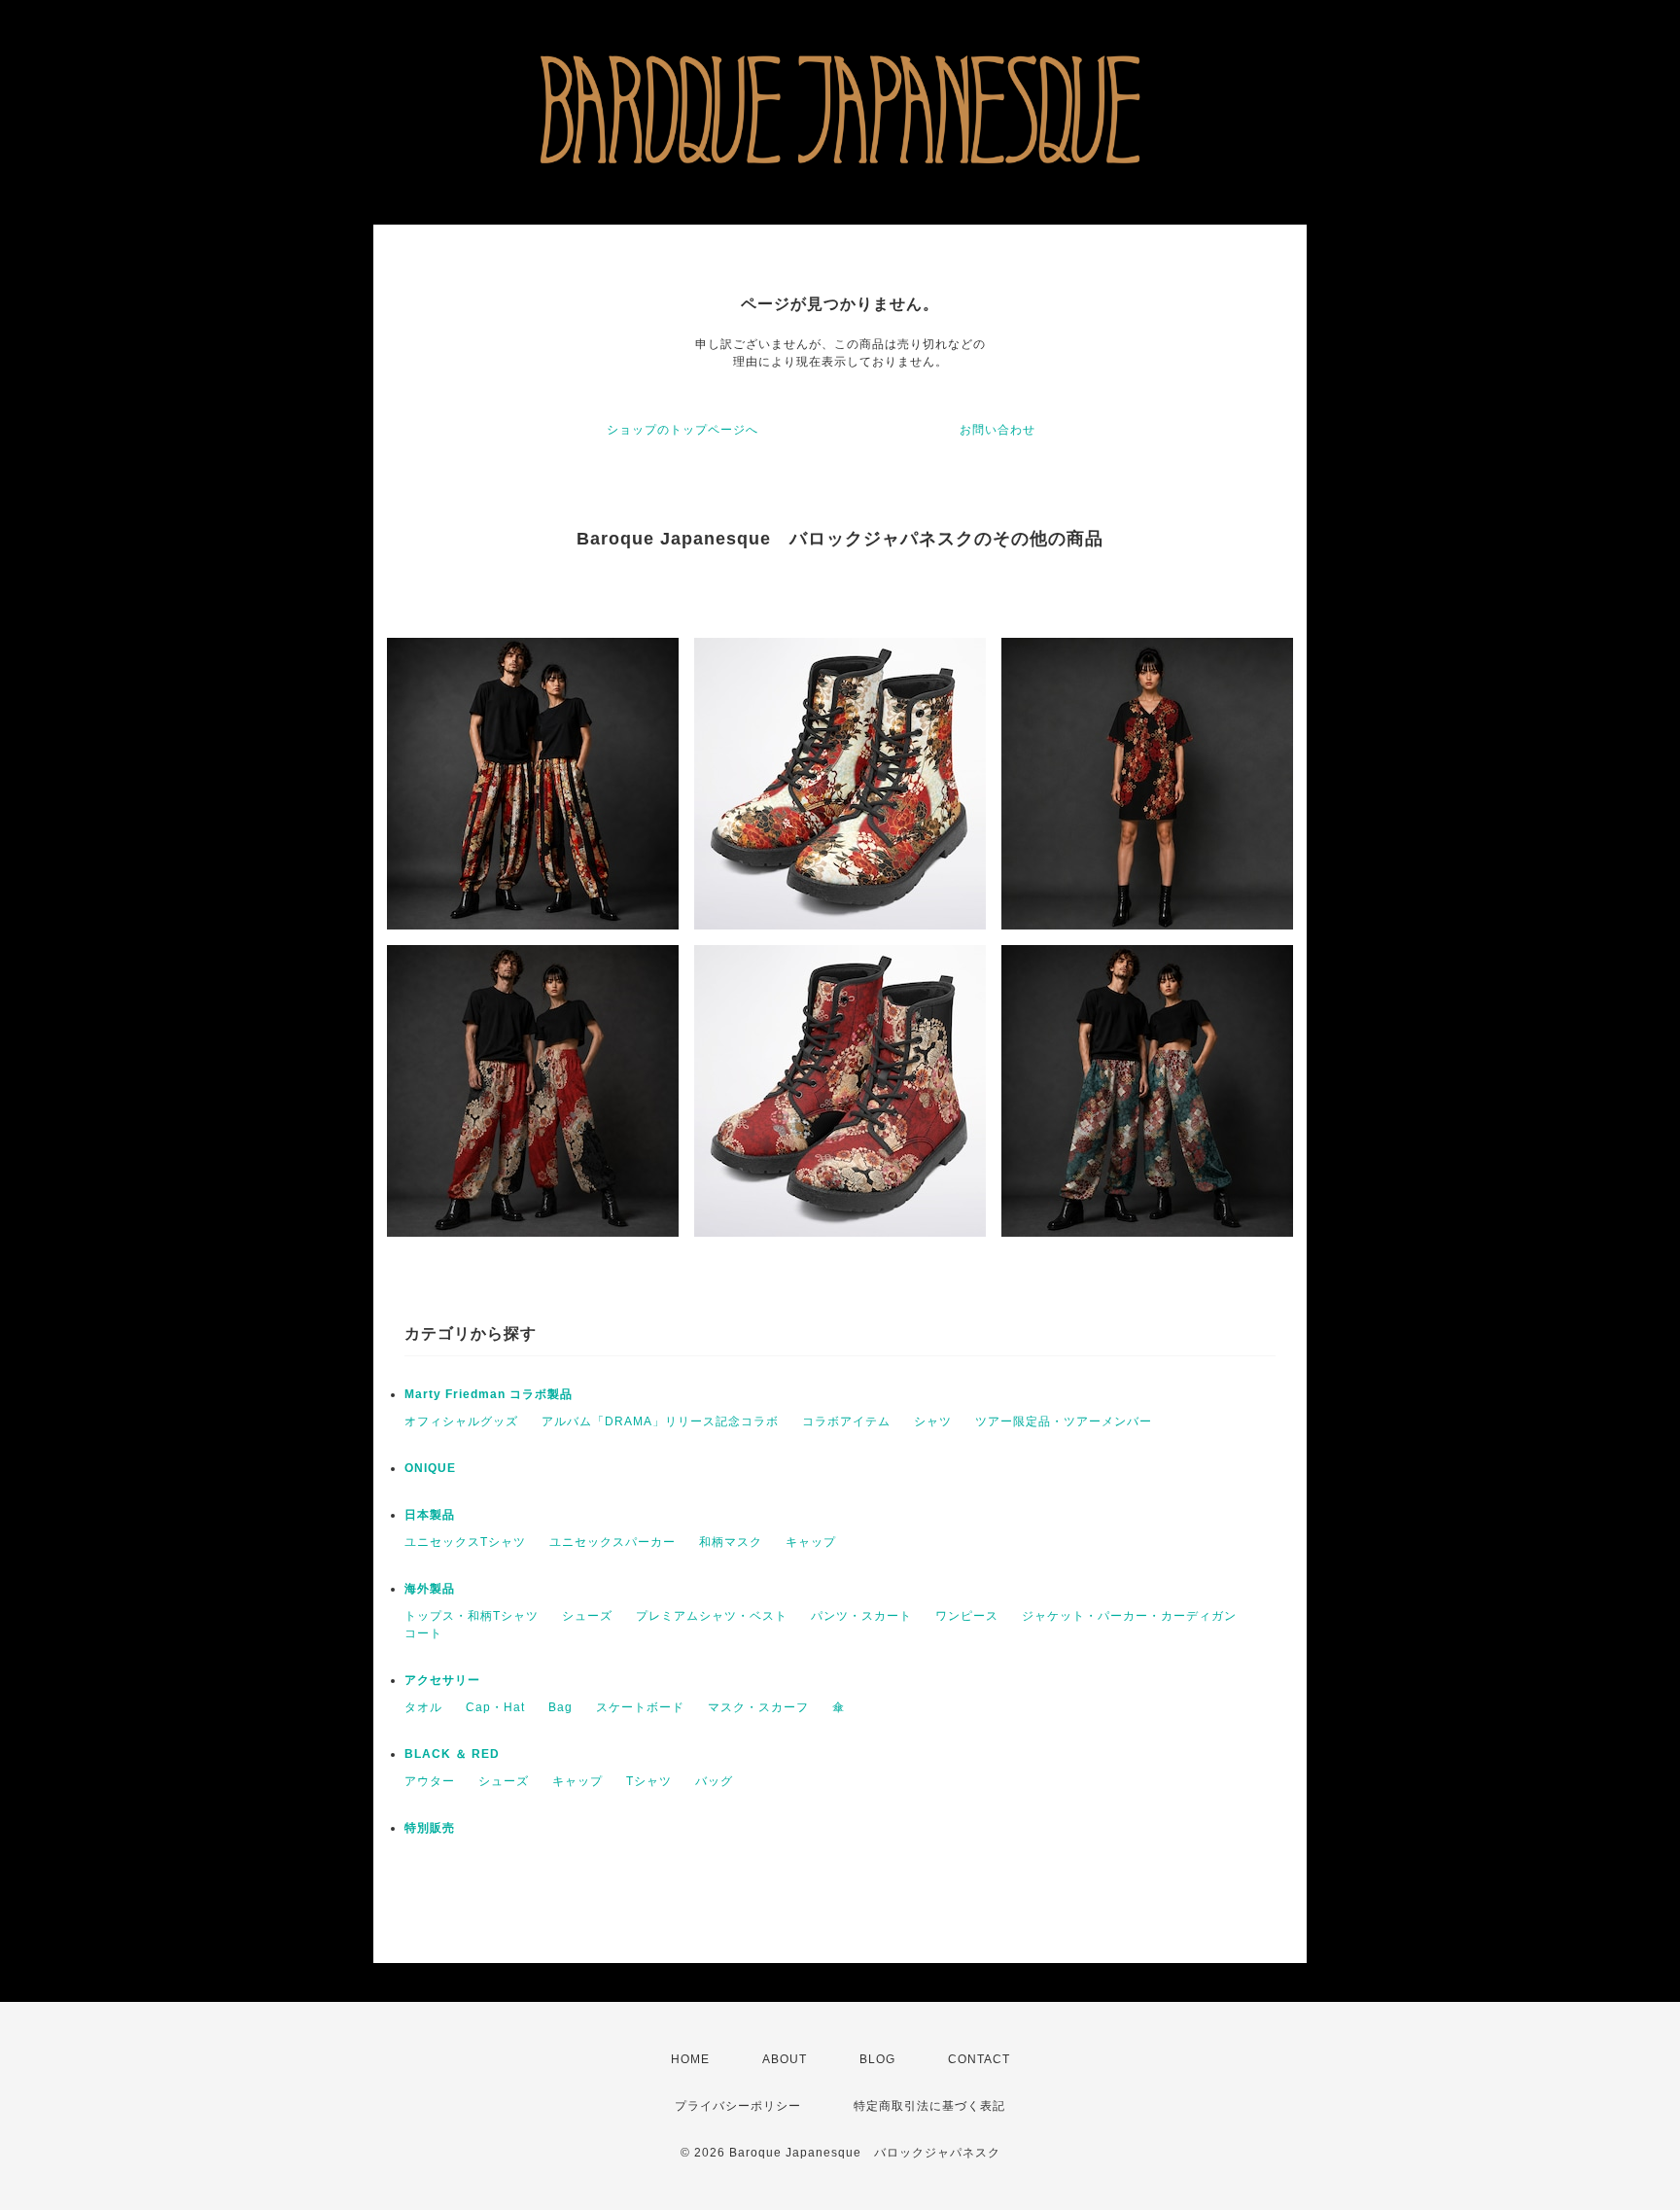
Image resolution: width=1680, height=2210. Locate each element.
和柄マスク (731, 1542)
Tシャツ (649, 1781)
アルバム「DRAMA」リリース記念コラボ (660, 1421)
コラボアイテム (846, 1421)
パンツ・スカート (861, 1616)
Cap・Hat (495, 1707)
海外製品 (430, 1589)
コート (423, 1633)
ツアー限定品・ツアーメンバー (1064, 1421)
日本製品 (430, 1515)
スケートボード (640, 1707)
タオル (423, 1707)
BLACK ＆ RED (452, 1754)
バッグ (714, 1781)
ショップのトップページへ (682, 430)
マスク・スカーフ (758, 1707)
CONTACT (979, 2059)
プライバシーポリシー (738, 2106)
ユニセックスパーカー (612, 1542)
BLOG (877, 2059)
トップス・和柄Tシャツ (472, 1616)
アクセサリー (442, 1680)
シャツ (933, 1421)
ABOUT (785, 2059)
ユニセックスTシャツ (465, 1542)
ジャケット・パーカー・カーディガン (1129, 1616)
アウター (430, 1781)
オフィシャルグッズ (461, 1421)
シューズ (587, 1616)
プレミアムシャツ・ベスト (712, 1616)
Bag (560, 1707)
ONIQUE (430, 1468)
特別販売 (430, 1828)
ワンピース (967, 1616)
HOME (690, 2059)
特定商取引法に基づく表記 (929, 2106)
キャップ (811, 1542)
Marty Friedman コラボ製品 (489, 1394)
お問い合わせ (997, 430)
